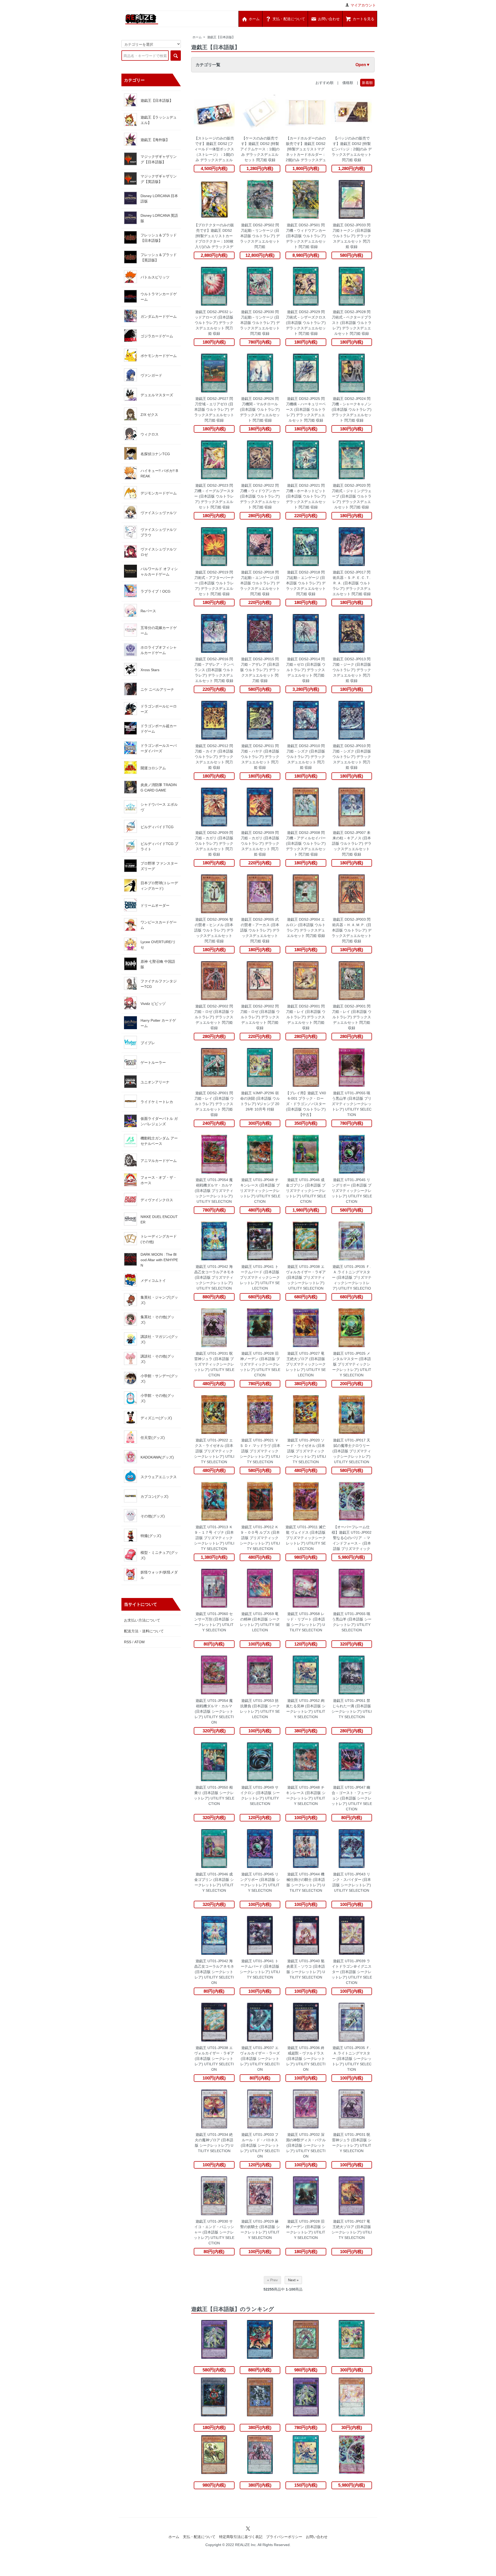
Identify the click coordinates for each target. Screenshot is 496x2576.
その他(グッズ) (153, 1516)
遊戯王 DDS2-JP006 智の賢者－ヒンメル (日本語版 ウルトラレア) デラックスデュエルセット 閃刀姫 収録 (214, 930)
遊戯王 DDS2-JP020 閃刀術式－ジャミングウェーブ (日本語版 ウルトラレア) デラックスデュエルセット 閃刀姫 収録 (352, 496)
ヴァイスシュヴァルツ (159, 513)
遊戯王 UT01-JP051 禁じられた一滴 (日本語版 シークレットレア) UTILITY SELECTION (352, 1709)
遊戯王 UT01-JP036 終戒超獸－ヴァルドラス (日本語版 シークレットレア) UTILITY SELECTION (306, 2059)
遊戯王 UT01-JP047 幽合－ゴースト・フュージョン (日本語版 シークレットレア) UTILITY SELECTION (352, 1798)
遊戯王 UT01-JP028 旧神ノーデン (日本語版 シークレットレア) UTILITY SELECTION (306, 2229)
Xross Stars (150, 670)
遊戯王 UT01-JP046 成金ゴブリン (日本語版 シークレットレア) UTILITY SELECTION (214, 1882)
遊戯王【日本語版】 (221, 37)
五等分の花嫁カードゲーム (159, 630)
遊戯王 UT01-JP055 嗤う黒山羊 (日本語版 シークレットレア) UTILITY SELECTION (352, 1622)
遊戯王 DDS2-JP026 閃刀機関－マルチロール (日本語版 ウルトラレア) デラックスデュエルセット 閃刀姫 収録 (260, 409)
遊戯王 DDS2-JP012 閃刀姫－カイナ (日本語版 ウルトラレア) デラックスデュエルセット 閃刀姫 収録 (214, 757)
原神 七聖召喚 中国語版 (158, 964)
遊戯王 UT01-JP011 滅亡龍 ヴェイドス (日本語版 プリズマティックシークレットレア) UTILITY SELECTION (306, 1538)
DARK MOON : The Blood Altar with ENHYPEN (159, 1260)
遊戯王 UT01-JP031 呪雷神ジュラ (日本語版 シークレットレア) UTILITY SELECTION (352, 2143)
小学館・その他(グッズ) (157, 1398)
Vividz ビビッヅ (153, 1004)
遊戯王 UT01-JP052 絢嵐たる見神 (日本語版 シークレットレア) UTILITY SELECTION (306, 1709)
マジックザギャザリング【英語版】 (159, 179)
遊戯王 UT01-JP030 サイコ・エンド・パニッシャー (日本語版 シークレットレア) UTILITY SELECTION (214, 2232)
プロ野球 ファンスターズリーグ (159, 866)
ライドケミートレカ (157, 1102)
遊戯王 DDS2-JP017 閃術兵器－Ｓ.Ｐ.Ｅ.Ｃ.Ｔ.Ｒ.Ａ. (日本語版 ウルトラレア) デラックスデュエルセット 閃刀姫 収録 (352, 583)
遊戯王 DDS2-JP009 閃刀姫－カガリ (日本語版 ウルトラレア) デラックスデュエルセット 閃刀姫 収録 (214, 843)
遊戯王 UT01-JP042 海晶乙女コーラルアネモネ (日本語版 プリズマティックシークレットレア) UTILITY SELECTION (214, 1277)
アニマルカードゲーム (159, 1161)
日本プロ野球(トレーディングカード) (159, 886)
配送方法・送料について (144, 1631)
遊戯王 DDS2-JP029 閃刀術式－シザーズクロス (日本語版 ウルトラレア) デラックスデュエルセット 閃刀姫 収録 (306, 323)
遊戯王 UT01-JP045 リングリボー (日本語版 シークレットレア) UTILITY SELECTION (260, 1882)
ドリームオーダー (155, 905)
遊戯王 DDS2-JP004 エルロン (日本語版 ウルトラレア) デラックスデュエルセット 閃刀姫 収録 (306, 928)
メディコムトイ (153, 1281)
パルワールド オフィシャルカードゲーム (159, 572)
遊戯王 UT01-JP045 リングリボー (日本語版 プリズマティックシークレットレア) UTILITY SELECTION (352, 1191)
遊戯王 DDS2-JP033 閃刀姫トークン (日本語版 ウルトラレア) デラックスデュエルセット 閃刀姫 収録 (352, 236)
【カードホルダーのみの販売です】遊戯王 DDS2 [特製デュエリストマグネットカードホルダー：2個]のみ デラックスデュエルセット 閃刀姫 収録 (306, 149)
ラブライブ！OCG (156, 591)
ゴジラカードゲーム (157, 336)
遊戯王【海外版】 (155, 140)
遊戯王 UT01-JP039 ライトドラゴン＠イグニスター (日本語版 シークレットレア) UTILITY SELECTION (352, 1972)
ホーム (197, 37)
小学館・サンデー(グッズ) (159, 1379)
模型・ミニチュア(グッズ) (159, 1555)
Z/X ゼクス (149, 415)
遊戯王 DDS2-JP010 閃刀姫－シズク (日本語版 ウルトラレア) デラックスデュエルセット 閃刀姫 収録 (306, 757)
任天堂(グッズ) (153, 1438)
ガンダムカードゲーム (159, 316)
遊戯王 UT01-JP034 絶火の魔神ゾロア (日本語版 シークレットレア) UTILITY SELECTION (214, 2143)
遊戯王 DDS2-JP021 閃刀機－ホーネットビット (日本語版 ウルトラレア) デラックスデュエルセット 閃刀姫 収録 (306, 496)
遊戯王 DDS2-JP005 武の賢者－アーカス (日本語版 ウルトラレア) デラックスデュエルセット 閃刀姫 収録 (260, 930)
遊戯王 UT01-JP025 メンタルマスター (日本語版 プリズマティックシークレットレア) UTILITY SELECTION (352, 1364)
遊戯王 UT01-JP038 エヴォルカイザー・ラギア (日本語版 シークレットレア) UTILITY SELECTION (214, 2059)
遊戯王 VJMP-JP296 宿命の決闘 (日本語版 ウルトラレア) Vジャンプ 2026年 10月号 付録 (260, 1101)
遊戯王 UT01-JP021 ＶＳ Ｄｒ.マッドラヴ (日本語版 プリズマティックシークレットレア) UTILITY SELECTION (260, 1451)
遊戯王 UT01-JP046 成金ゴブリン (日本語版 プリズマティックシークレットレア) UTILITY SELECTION (306, 1191)
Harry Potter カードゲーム (158, 1023)
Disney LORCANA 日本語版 (159, 199)
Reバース (148, 611)
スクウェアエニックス (159, 1477)
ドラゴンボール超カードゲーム (159, 729)
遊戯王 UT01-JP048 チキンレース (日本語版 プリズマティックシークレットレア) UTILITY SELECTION (260, 1191)
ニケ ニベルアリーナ (157, 689)
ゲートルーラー (153, 1062)
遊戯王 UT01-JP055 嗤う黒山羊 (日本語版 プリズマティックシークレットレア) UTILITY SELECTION (352, 1104)
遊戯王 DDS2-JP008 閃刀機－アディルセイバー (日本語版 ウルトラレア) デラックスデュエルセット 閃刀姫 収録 (306, 843)
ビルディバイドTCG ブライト (159, 846)
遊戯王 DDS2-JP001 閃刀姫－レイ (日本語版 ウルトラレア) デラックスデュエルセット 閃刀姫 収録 (306, 1017)
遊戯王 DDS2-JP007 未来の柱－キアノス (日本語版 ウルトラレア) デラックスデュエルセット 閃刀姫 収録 (352, 843)
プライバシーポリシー (284, 2537)
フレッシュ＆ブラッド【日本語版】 (159, 238)
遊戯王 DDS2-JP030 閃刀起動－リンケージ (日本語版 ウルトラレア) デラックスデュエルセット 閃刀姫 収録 (260, 323)
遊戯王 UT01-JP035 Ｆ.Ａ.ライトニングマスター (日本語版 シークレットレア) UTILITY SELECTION (352, 2059)
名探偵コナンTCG (155, 454)
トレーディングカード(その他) (159, 1239)
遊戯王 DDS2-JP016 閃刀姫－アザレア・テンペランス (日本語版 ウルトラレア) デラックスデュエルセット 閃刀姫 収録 (214, 670)
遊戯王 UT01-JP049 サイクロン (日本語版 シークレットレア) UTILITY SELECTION (260, 1795)
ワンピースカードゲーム (159, 925)
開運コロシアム (153, 768)
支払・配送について (199, 2537)
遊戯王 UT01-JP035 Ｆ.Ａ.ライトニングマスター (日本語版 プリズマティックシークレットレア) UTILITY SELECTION (352, 1278)
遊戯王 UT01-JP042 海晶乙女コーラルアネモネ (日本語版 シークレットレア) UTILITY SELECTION (214, 1972)
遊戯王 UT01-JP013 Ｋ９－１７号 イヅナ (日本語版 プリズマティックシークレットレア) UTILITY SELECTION (214, 1538)
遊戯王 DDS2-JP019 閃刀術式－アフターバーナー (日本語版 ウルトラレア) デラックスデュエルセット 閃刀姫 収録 (214, 583)
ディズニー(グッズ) (156, 1418)
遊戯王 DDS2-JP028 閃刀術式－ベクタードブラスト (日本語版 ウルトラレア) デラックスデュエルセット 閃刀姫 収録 (352, 323)
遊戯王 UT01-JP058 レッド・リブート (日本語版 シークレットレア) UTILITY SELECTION (306, 1622)
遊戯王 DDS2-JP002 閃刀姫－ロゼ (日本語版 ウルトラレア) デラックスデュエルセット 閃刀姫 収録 (214, 1017)
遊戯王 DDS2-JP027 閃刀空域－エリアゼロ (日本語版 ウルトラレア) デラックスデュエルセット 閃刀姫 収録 (214, 409)
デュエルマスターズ (157, 395)
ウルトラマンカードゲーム (159, 297)
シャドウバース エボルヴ (159, 807)
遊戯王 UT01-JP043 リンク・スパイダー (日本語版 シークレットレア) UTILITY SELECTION (352, 1882)
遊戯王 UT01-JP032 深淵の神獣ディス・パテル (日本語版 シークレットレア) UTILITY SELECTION (306, 2145)
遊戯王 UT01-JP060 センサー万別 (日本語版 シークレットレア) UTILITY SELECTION (214, 1622)
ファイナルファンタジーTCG (159, 984)
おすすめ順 (324, 83)
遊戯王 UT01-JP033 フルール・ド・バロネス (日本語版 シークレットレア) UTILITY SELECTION (260, 2145)
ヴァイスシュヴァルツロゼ (159, 552)
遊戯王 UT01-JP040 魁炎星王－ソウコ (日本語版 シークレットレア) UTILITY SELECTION (306, 1969)
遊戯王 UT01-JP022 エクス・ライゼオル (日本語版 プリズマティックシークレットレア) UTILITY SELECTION (214, 1451)
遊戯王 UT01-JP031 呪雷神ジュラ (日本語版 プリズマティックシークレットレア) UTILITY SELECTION (214, 1364)
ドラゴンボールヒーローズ (159, 709)
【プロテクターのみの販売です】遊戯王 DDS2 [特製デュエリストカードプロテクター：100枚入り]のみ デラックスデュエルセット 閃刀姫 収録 (214, 236)
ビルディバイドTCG (157, 827)
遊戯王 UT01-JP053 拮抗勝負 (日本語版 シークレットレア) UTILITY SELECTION (260, 1709)
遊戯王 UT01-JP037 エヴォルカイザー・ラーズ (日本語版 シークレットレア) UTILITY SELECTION (260, 2059)
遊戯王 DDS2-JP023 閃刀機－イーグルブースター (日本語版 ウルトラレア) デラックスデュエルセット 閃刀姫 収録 (214, 496)
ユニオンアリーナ (155, 1082)
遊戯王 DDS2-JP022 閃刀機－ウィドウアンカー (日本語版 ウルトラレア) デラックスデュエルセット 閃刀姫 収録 (260, 496)
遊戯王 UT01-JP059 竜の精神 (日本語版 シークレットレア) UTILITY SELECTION (260, 1622)
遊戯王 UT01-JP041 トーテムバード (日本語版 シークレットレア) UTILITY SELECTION (260, 1969)
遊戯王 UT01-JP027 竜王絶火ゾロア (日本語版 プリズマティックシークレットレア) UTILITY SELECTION (306, 1364)
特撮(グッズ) (151, 1536)
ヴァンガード (151, 375)
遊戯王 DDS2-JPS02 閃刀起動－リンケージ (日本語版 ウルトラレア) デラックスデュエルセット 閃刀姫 (260, 236)
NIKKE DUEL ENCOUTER (159, 1219)
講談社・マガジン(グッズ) (159, 1339)
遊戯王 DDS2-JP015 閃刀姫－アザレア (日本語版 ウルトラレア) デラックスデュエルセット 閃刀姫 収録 (260, 670)
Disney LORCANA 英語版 (159, 218)
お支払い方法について (142, 1620)
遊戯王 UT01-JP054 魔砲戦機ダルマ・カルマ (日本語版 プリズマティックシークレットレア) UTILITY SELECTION (214, 1191)
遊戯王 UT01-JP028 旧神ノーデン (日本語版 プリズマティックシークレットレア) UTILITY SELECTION (260, 1364)
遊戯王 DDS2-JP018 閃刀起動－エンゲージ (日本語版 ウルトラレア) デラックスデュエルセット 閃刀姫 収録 (260, 583)
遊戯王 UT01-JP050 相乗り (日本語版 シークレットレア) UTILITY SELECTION (214, 1795)
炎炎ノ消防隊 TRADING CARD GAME (159, 787)
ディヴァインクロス (157, 1200)
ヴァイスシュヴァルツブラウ (159, 532)
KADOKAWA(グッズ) (157, 1457)
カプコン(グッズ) (154, 1496)
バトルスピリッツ (155, 277)
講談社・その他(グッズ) (157, 1359)
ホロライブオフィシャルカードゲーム (159, 650)
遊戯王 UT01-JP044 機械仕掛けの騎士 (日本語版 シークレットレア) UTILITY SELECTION (306, 1882)
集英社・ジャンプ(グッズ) (159, 1300)
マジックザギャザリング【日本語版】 (159, 159)
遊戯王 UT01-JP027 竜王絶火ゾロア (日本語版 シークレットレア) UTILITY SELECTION (352, 2229)
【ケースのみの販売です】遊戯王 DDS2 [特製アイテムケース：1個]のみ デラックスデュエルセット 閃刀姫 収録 (260, 149)
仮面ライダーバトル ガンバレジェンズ (159, 1121)
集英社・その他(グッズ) (157, 1320)
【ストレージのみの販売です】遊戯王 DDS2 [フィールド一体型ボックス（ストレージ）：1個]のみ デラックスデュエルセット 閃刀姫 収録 (214, 149)
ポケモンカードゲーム (159, 356)
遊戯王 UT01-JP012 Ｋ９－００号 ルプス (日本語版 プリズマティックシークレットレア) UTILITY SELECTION (260, 1538)
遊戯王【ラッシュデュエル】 (159, 120)
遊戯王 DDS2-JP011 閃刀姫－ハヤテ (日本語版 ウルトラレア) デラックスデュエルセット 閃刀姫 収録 (260, 757)
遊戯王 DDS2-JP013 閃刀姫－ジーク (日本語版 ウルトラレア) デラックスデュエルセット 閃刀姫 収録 (352, 670)
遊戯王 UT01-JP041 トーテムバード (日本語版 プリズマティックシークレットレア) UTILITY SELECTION (260, 1277)
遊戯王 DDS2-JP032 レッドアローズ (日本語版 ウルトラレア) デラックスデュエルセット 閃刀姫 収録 (214, 323)
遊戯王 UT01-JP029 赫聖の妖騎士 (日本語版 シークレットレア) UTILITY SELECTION (260, 2229)
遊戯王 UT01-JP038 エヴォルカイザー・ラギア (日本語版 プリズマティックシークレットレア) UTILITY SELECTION (306, 1277)
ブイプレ (148, 1043)
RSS (128, 1642)
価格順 (348, 83)
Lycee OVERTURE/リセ (158, 945)
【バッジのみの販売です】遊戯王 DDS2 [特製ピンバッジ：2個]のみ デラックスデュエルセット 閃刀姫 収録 (352, 149)
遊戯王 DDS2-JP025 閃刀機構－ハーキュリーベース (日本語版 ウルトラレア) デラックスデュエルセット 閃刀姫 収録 (306, 409)
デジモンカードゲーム (159, 493)
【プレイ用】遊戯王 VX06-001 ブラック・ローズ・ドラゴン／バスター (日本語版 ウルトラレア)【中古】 (306, 1104)
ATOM (139, 1642)
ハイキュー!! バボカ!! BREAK (159, 473)
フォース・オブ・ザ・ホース (159, 1180)
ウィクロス (150, 434)
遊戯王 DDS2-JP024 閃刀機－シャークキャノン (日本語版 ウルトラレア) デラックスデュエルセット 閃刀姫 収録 (352, 409)
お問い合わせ (317, 2537)
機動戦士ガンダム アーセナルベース (159, 1141)
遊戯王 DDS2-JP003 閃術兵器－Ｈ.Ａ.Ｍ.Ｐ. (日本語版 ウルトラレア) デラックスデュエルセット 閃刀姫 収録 (352, 930)
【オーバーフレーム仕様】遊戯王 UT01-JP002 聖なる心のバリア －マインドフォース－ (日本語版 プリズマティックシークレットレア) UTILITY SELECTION (352, 1538)
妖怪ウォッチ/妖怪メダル (159, 1575)
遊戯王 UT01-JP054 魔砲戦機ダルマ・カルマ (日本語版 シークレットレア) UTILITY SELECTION (214, 1711)
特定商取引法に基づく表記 (241, 2537)
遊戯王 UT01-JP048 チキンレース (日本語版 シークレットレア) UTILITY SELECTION (306, 1795)
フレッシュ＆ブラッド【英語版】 (159, 257)
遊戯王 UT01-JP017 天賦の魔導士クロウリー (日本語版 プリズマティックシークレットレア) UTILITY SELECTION (352, 1451)
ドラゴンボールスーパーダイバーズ (159, 748)
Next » (293, 2280)
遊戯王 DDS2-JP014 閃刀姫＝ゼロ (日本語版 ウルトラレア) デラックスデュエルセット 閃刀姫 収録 (306, 670)
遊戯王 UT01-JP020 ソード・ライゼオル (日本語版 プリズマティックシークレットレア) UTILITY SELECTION (306, 1451)
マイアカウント (363, 5)
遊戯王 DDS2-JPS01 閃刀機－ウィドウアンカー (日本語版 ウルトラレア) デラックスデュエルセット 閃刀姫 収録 (306, 236)
